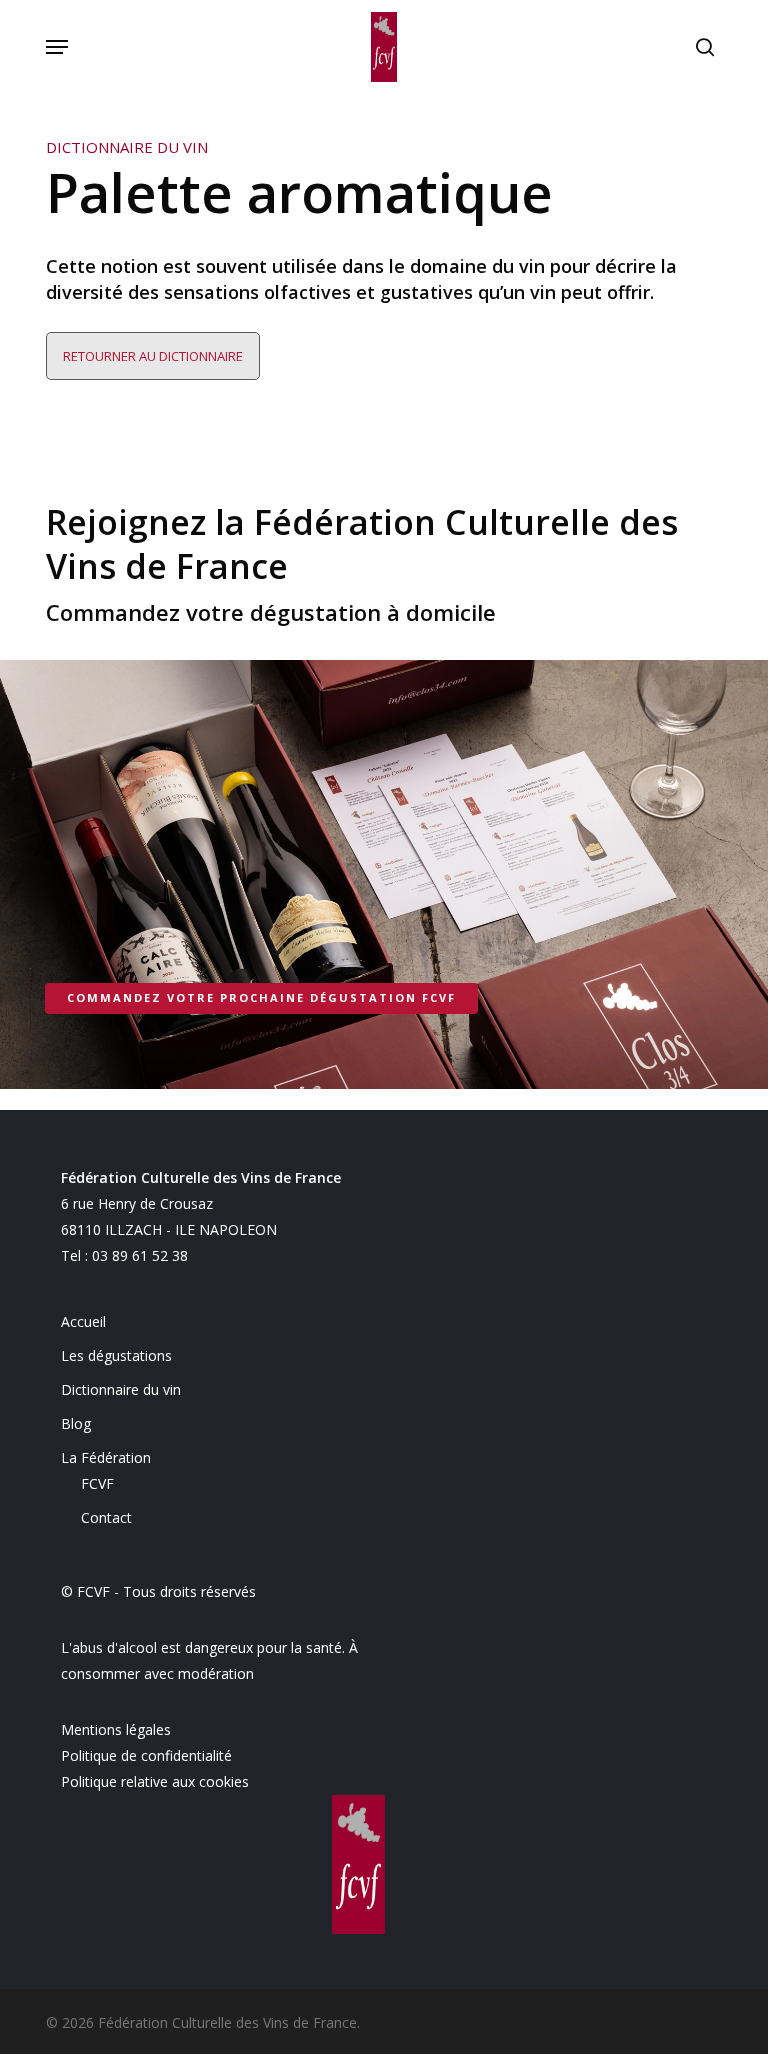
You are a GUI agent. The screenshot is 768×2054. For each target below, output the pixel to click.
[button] (57, 47)
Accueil (83, 1321)
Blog (76, 1423)
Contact (106, 1517)
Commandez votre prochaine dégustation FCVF (261, 997)
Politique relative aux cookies (155, 1781)
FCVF (97, 1483)
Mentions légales (116, 1729)
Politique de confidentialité (146, 1755)
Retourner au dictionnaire (153, 356)
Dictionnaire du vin (121, 1389)
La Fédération (106, 1457)
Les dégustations (116, 1355)
